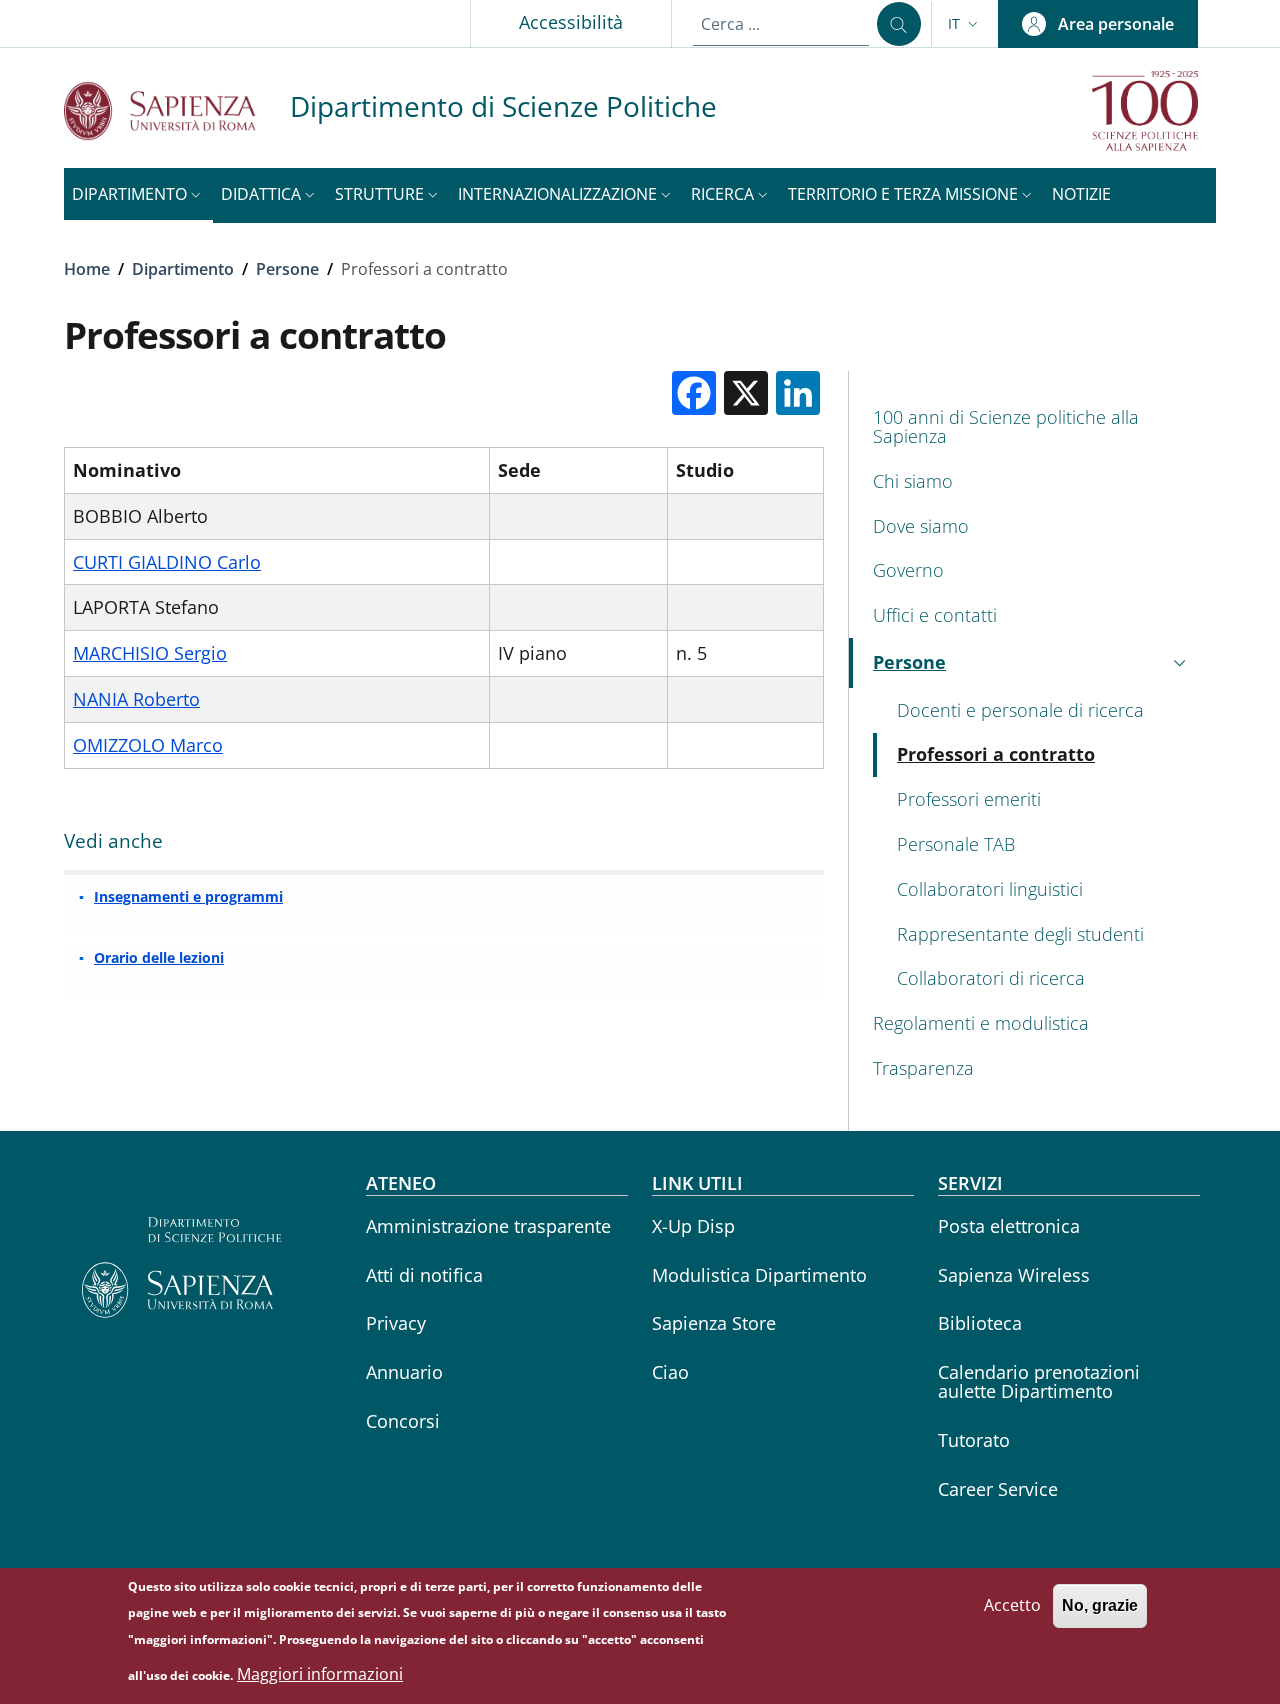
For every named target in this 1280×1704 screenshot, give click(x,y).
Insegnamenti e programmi (188, 896)
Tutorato (974, 1440)
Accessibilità (571, 22)
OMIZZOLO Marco (148, 745)
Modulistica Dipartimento (759, 1275)
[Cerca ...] (899, 24)
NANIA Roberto (136, 699)
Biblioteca (980, 1323)
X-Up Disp (693, 1226)
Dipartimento (183, 269)
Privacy (396, 1323)
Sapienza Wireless (1014, 1275)
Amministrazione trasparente (488, 1226)
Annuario (404, 1372)
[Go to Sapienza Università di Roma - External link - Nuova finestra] (177, 110)
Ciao (670, 1372)
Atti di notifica (424, 1275)
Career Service (998, 1489)
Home (87, 269)
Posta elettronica (1009, 1226)
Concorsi (403, 1421)
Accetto (1012, 1605)
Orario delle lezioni (159, 957)
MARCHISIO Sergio (150, 653)
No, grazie (1100, 1605)
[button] (965, 24)
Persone (287, 269)
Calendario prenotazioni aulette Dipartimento (1039, 1381)
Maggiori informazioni (320, 1674)
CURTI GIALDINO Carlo (167, 562)
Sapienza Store (714, 1323)
